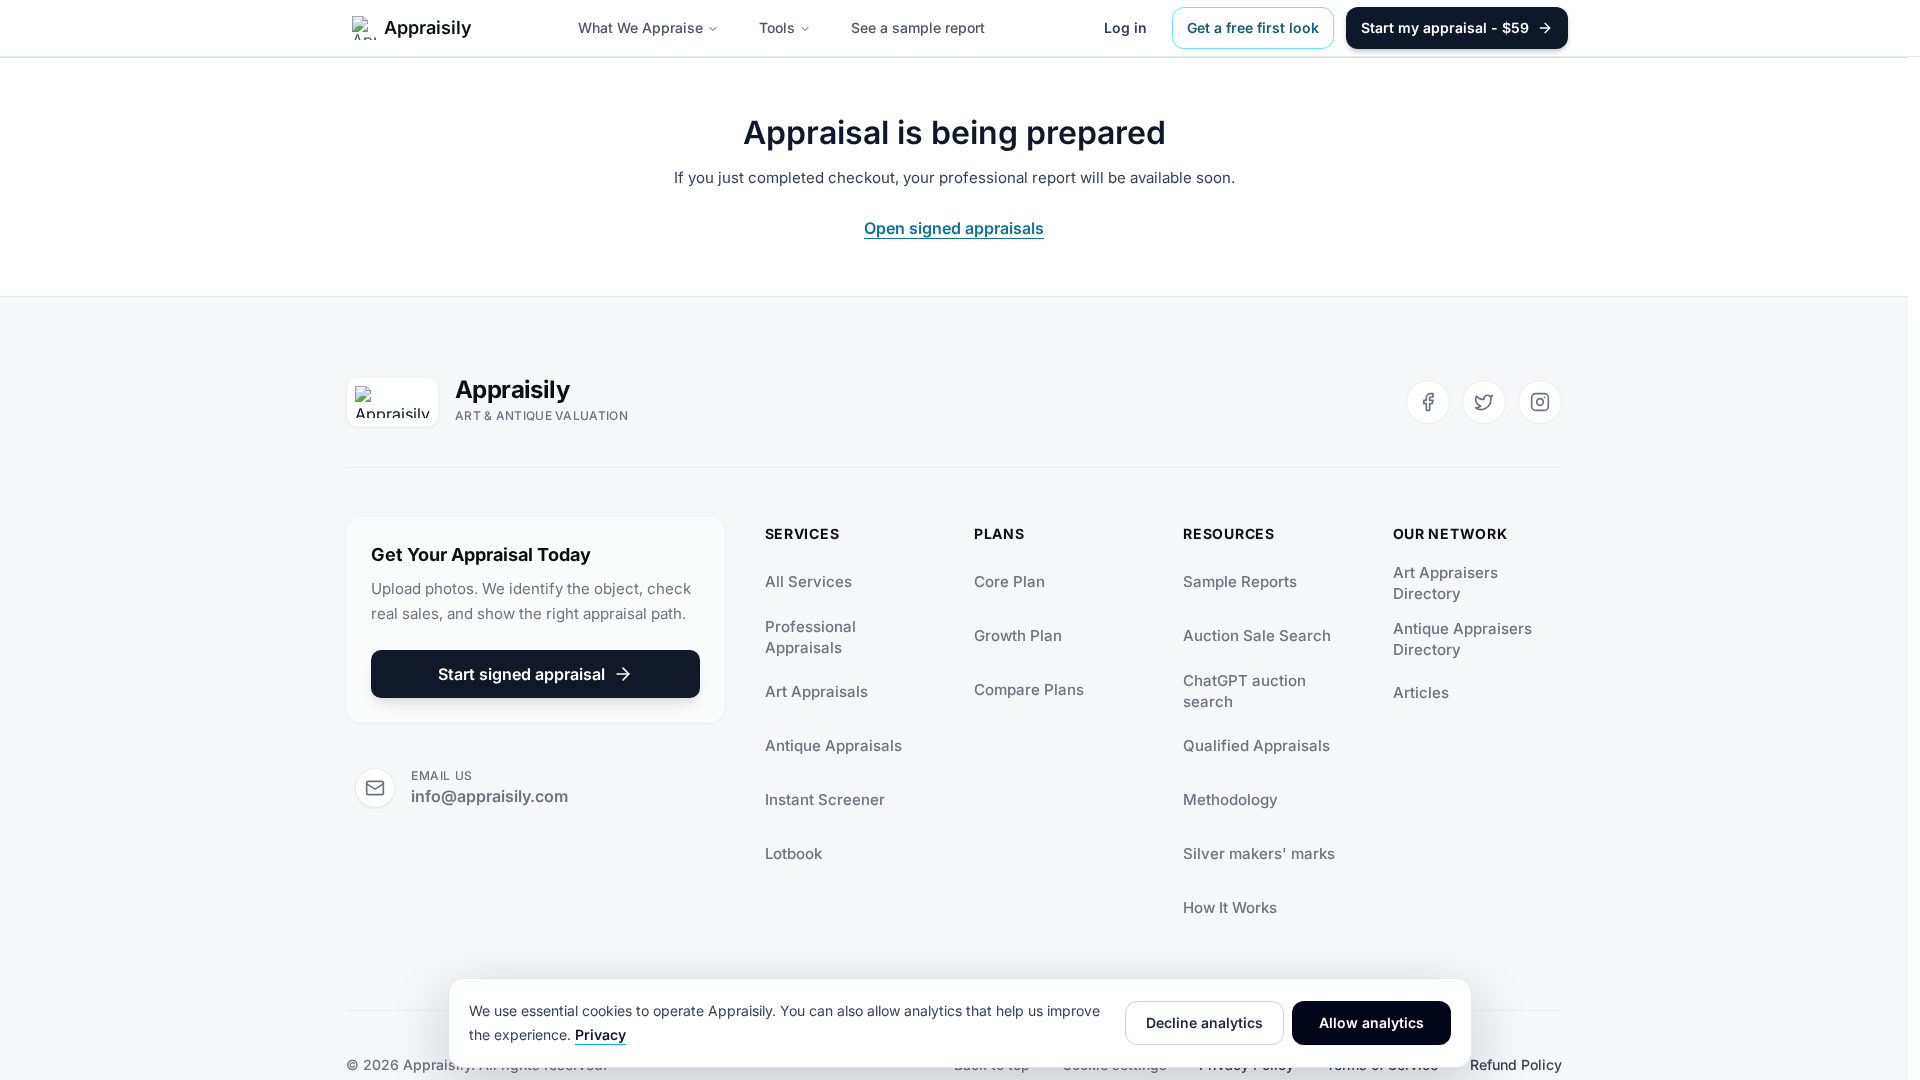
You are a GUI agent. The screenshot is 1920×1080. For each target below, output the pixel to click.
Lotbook (793, 853)
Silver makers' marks (1259, 853)
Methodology (1230, 799)
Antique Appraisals (833, 745)
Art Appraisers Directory (1445, 583)
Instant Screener (825, 799)
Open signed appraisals (954, 228)
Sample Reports (1240, 581)
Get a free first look (1253, 27)
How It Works (1230, 907)
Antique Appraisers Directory (1462, 639)
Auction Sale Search (1257, 635)
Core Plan (1009, 581)
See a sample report (918, 27)
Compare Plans (1029, 689)
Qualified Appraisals (1256, 745)
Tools (777, 27)
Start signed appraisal (521, 674)
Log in (1125, 27)
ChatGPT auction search (1244, 691)
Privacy (600, 1034)
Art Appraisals (816, 691)
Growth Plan (1018, 635)
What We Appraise (640, 27)
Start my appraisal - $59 (1445, 27)
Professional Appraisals (810, 637)
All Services (808, 581)
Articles (1421, 692)
